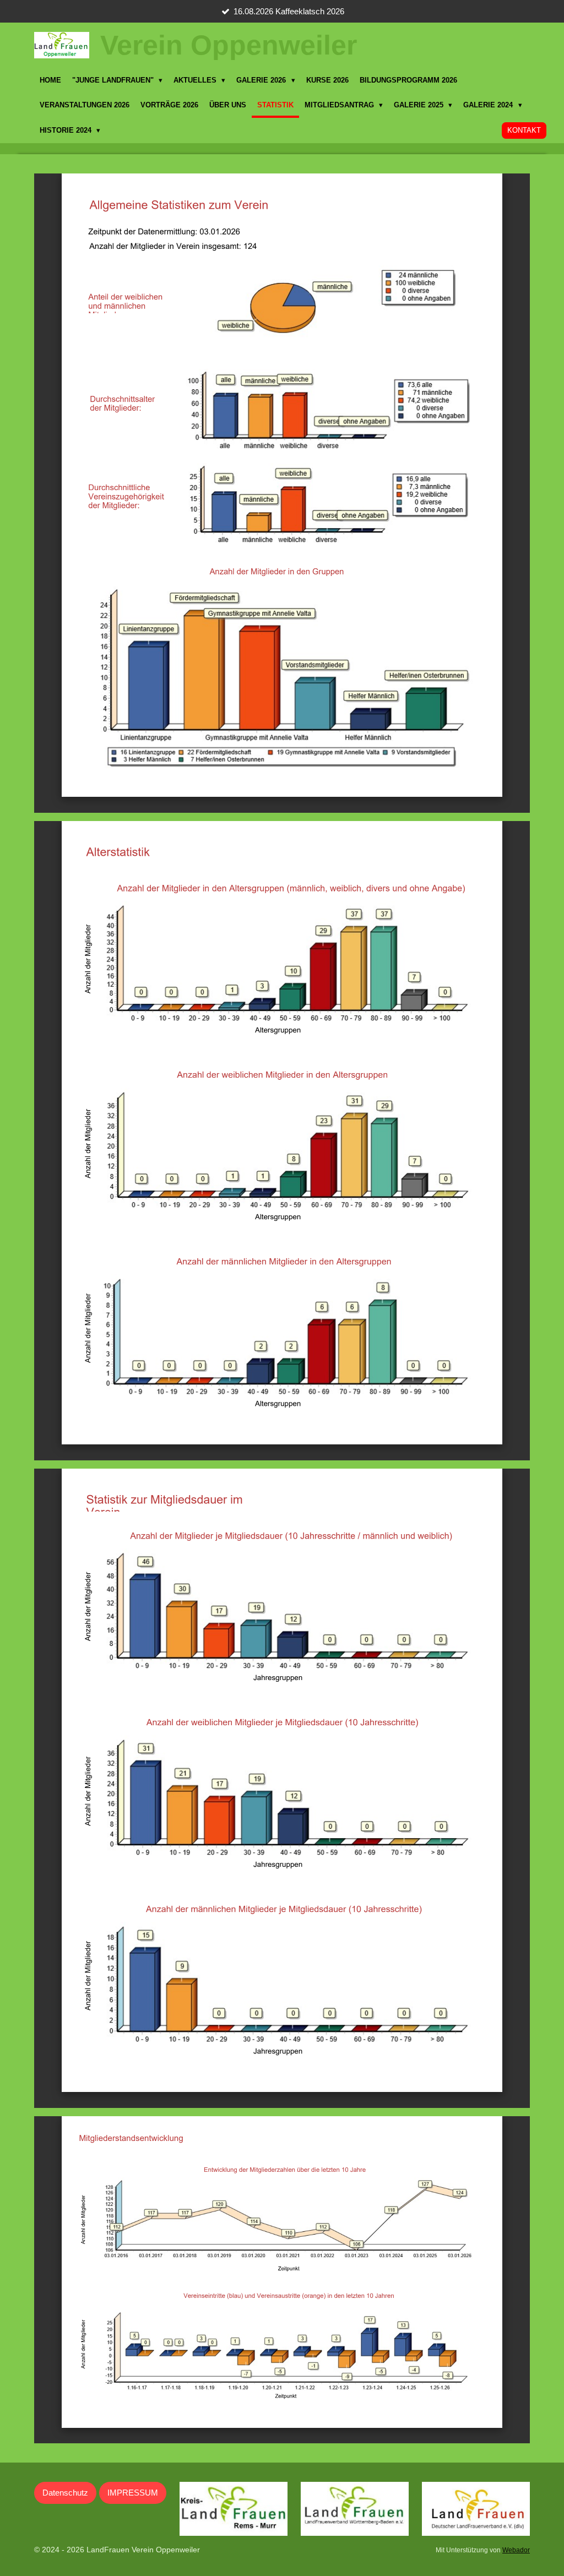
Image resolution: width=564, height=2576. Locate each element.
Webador (516, 2550)
